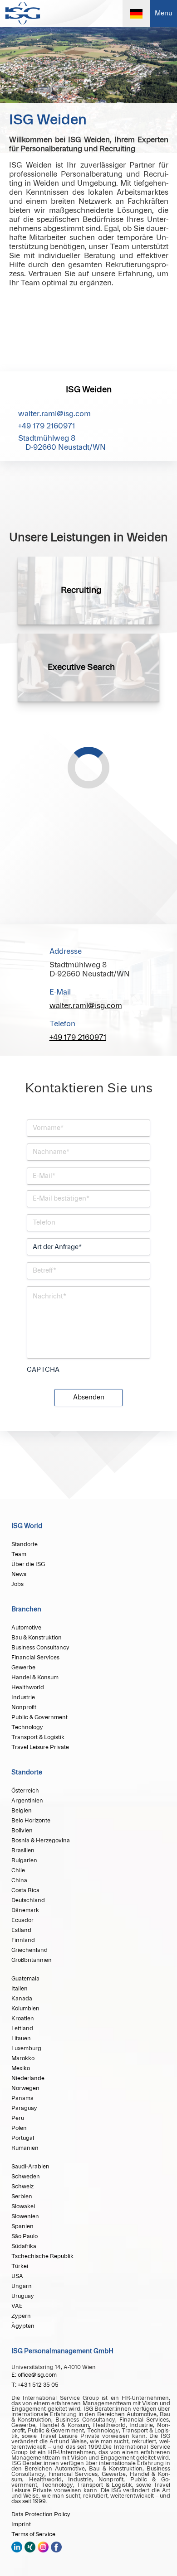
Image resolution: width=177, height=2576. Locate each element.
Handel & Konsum (35, 1677)
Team (19, 1554)
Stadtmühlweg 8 (62, 443)
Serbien (22, 2196)
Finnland (23, 1940)
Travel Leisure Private (40, 1747)
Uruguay (23, 2296)
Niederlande (28, 2078)
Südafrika (24, 2246)
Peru (18, 2118)
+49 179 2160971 (47, 426)
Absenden (89, 1398)
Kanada (22, 1999)
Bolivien (22, 1831)
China (19, 1880)
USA (17, 2276)
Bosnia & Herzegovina (41, 1841)
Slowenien (25, 2216)
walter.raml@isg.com (54, 414)
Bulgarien (24, 1860)
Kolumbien (25, 2009)
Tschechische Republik (42, 2256)
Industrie (23, 1697)
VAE (17, 2306)
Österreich (25, 1791)
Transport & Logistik (38, 1737)
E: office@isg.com (34, 2375)
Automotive (26, 1628)
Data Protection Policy (41, 2514)
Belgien (22, 1811)
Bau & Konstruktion (37, 1638)
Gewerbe (23, 1668)
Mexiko (21, 2068)
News (19, 1574)
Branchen (26, 1610)
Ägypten (23, 2326)
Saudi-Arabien (30, 2167)
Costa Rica (25, 1890)
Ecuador (22, 1920)
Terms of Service (33, 2534)
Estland (21, 1930)
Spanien (22, 2226)
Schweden (26, 2177)
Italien (20, 1989)
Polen (19, 2128)
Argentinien (27, 1801)
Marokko (23, 2058)
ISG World (27, 1526)
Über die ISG (28, 1564)
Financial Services (35, 1658)
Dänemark (25, 1910)
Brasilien (23, 1850)
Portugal (23, 2138)
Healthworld (28, 1687)
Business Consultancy (40, 1648)
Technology (27, 1727)
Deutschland (28, 1900)
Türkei (20, 2266)
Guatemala (25, 1979)
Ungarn (22, 2286)
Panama (22, 2098)
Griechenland (29, 1950)
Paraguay (24, 2108)
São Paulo (25, 2236)
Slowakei (23, 2206)
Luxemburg (26, 2048)
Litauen (21, 2038)
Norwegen (25, 2088)
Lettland (22, 2028)
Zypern (21, 2316)
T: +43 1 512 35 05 (35, 2385)
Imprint (21, 2524)
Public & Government (39, 1717)
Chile (18, 1870)
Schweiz (22, 2187)
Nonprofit (24, 1707)
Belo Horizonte (31, 1821)
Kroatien (23, 2019)
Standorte (25, 1544)
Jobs (17, 1584)
